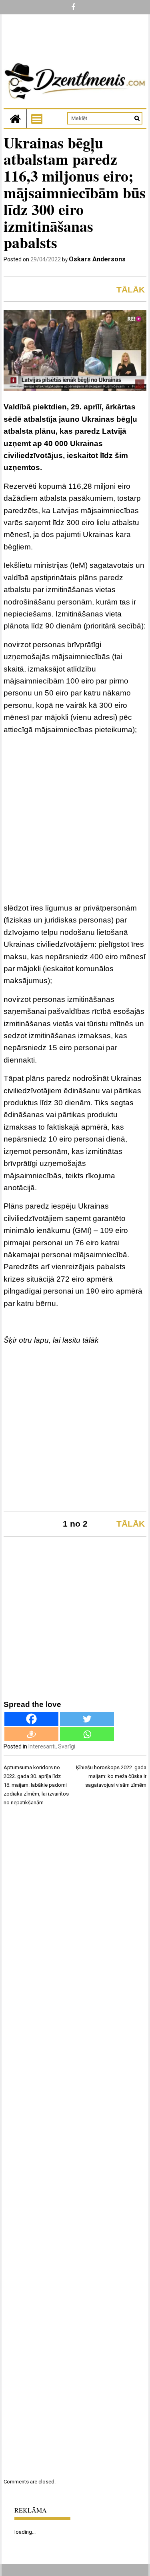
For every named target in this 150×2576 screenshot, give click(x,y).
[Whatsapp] (87, 1734)
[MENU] (37, 119)
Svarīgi (67, 1746)
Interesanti (42, 1746)
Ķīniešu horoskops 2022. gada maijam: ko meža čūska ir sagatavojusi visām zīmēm (111, 1776)
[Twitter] (87, 1719)
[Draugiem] (31, 1734)
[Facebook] (31, 1719)
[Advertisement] (75, 820)
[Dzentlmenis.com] (15, 119)
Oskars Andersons (97, 259)
